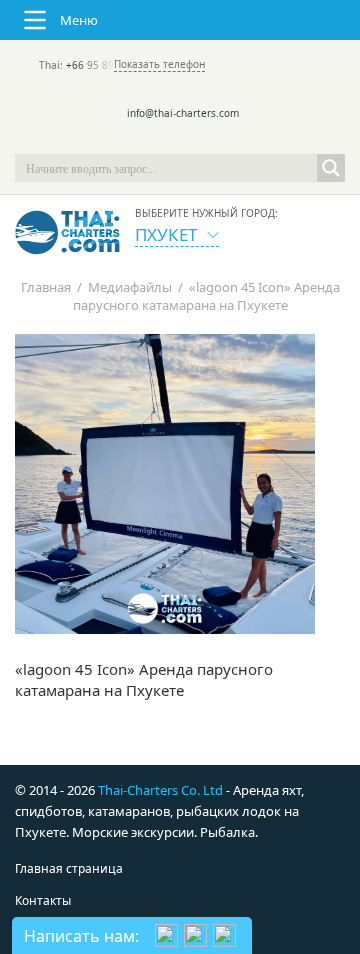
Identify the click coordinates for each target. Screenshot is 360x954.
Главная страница (69, 868)
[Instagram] (208, 140)
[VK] (236, 140)
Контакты (43, 900)
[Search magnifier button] (331, 168)
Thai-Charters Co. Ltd (160, 790)
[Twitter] (152, 140)
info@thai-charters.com (183, 113)
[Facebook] (180, 140)
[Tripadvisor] (124, 140)
